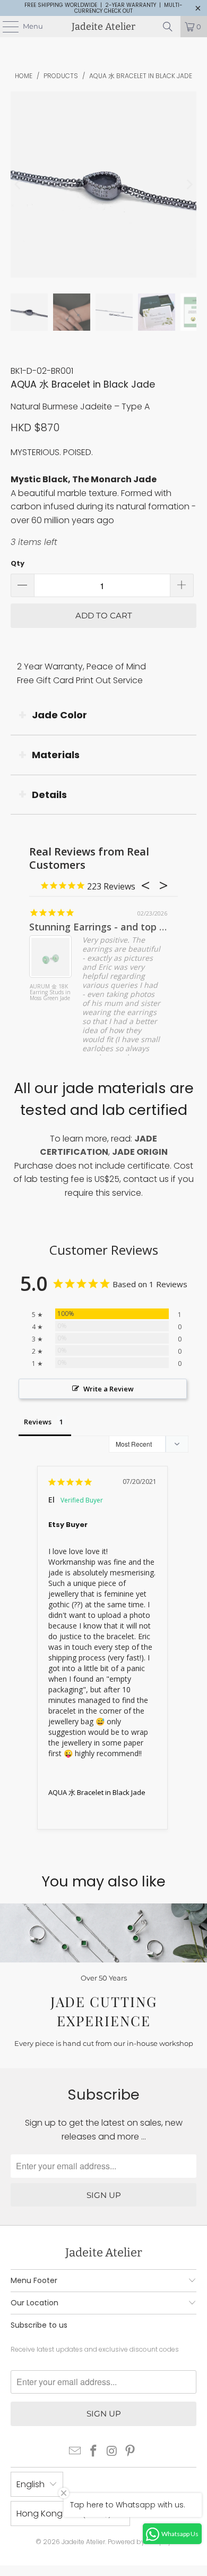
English (31, 2484)
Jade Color (59, 715)
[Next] (188, 185)
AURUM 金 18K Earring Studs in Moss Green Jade (50, 993)
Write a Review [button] (109, 1389)
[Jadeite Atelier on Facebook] (94, 2452)
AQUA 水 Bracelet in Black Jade (97, 1792)
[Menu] (5, 27)
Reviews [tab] (38, 1422)
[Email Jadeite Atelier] (75, 2452)
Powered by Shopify (140, 2542)
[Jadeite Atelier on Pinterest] (131, 2452)
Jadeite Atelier (103, 27)
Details (49, 795)
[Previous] (19, 185)
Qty (18, 563)
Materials (56, 755)
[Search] (168, 27)
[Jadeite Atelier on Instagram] (113, 2452)
